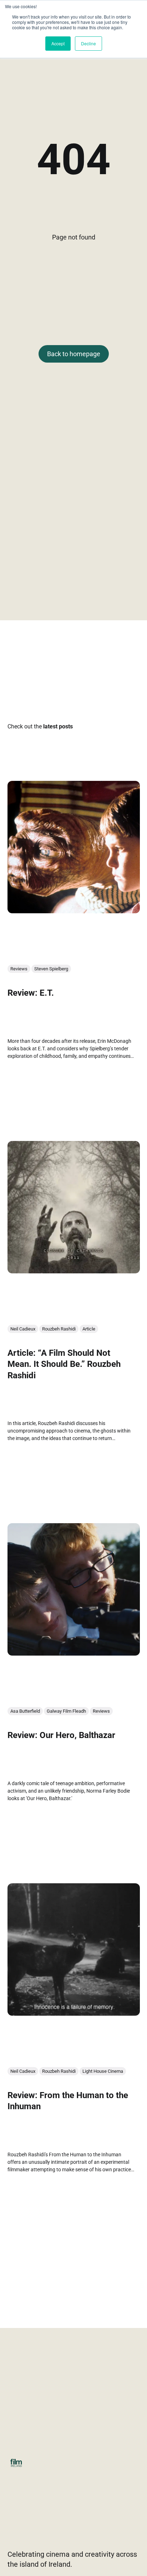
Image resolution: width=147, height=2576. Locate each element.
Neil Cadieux (23, 1329)
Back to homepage (74, 354)
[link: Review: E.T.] (74, 911)
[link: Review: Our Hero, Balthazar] (74, 1653)
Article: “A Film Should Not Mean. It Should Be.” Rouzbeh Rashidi (64, 1364)
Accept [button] (58, 43)
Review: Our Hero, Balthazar (61, 1736)
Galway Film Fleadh (66, 1711)
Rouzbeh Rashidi (59, 1329)
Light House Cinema (103, 2072)
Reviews (19, 969)
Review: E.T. (31, 993)
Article (89, 1329)
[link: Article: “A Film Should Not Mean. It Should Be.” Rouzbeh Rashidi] (74, 1271)
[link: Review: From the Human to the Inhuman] (74, 2013)
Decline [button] (88, 43)
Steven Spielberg (51, 969)
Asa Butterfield (25, 1711)
